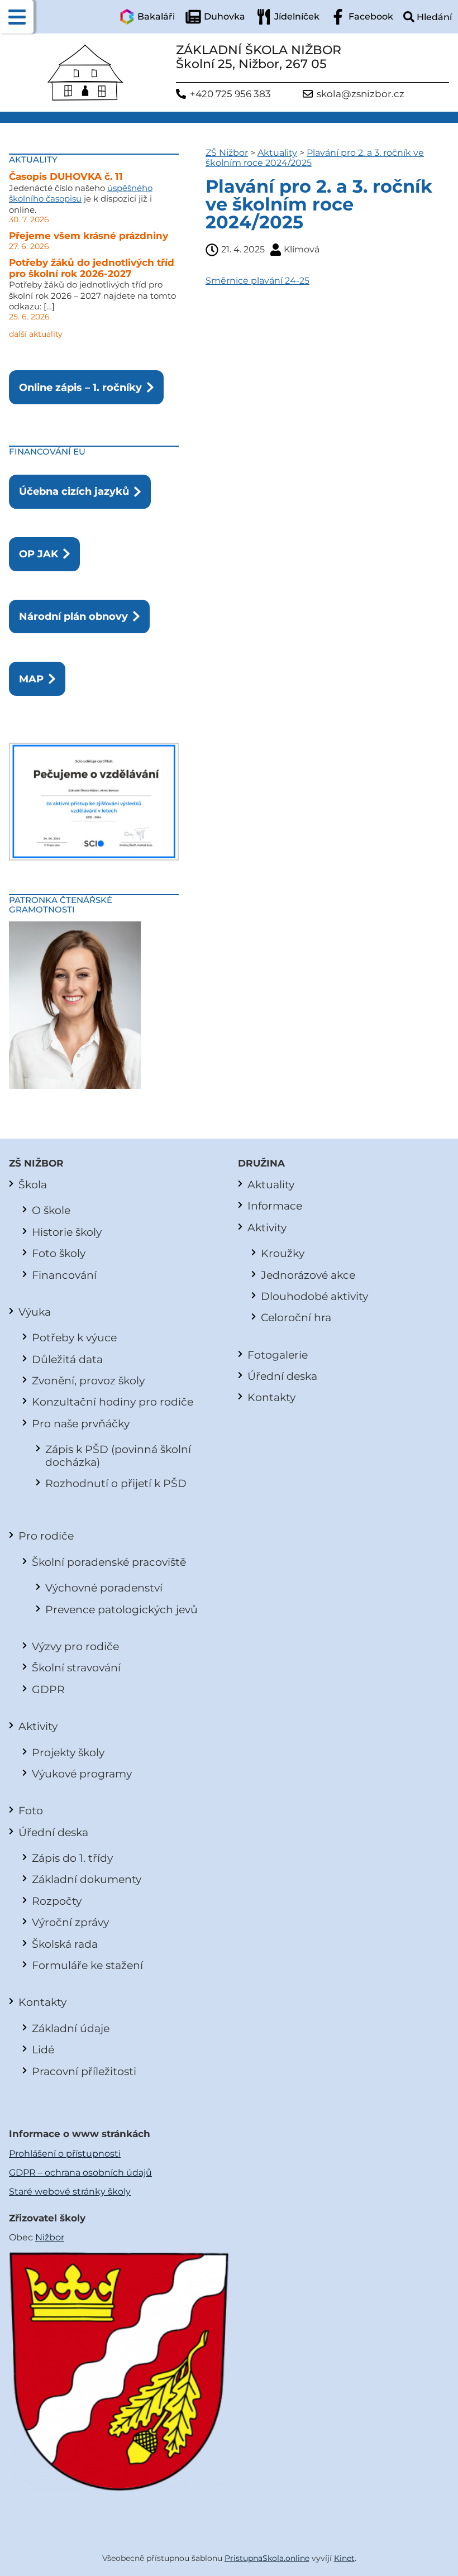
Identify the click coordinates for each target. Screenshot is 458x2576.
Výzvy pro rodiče (75, 1646)
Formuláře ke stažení (87, 1965)
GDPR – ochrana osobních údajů (80, 2173)
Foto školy (59, 1253)
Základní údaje (71, 2028)
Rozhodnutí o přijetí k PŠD (116, 1483)
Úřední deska (53, 1832)
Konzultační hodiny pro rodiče (113, 1402)
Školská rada (65, 1944)
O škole (51, 1210)
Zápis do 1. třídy (72, 1858)
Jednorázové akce (308, 1275)
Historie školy (67, 1232)
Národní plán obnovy (73, 616)
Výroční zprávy (70, 1922)
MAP (31, 679)
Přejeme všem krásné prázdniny (89, 236)
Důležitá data (67, 1359)
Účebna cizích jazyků (74, 491)
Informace (275, 1206)
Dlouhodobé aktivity (314, 1296)
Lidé (43, 2049)
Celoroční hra (296, 1317)
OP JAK (39, 554)
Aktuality (277, 153)
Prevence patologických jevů (121, 1609)
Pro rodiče (46, 1536)
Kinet (344, 2558)
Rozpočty (57, 1901)
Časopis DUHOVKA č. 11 (66, 176)
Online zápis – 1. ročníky (80, 387)
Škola (33, 1184)
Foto (31, 1810)
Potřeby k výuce (74, 1337)
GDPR (48, 1689)
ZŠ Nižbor (227, 153)
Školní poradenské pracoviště (109, 1562)
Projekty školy (68, 1752)
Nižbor (50, 2237)
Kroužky (283, 1253)
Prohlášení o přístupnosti (65, 2154)
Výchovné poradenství (104, 1588)
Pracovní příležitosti (84, 2071)
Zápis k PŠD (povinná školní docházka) (118, 1455)
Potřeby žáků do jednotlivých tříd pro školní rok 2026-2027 (92, 268)
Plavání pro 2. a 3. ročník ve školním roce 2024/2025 (315, 158)
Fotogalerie (278, 1355)
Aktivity (38, 1726)
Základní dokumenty (87, 1879)
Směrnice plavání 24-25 (257, 281)
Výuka (35, 1312)
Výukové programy (82, 1774)
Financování (64, 1275)
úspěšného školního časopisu (81, 193)
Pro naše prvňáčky (81, 1423)
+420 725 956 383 (230, 94)
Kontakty (42, 2002)
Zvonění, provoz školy (88, 1380)
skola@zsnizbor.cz (361, 94)
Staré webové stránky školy (70, 2192)
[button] (17, 17)
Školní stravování (76, 1667)
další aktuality (36, 334)
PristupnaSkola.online (267, 2558)
